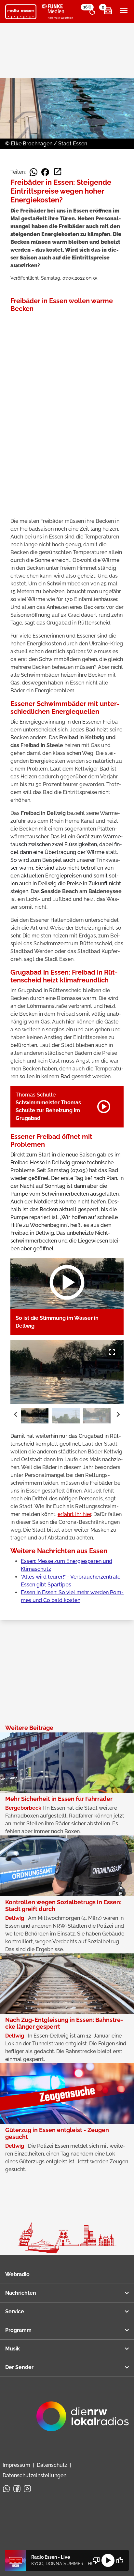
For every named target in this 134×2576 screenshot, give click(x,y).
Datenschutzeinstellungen (34, 2475)
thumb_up (120, 2560)
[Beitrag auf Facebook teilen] (45, 172)
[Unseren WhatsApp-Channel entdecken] (7, 2489)
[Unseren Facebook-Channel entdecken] (17, 2489)
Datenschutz (52, 2465)
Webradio (17, 2274)
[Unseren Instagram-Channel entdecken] (27, 2489)
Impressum (16, 2465)
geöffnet (70, 1444)
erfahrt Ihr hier (74, 1514)
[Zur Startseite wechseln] (21, 12)
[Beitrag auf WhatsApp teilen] (33, 172)
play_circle (108, 2560)
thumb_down (96, 2560)
